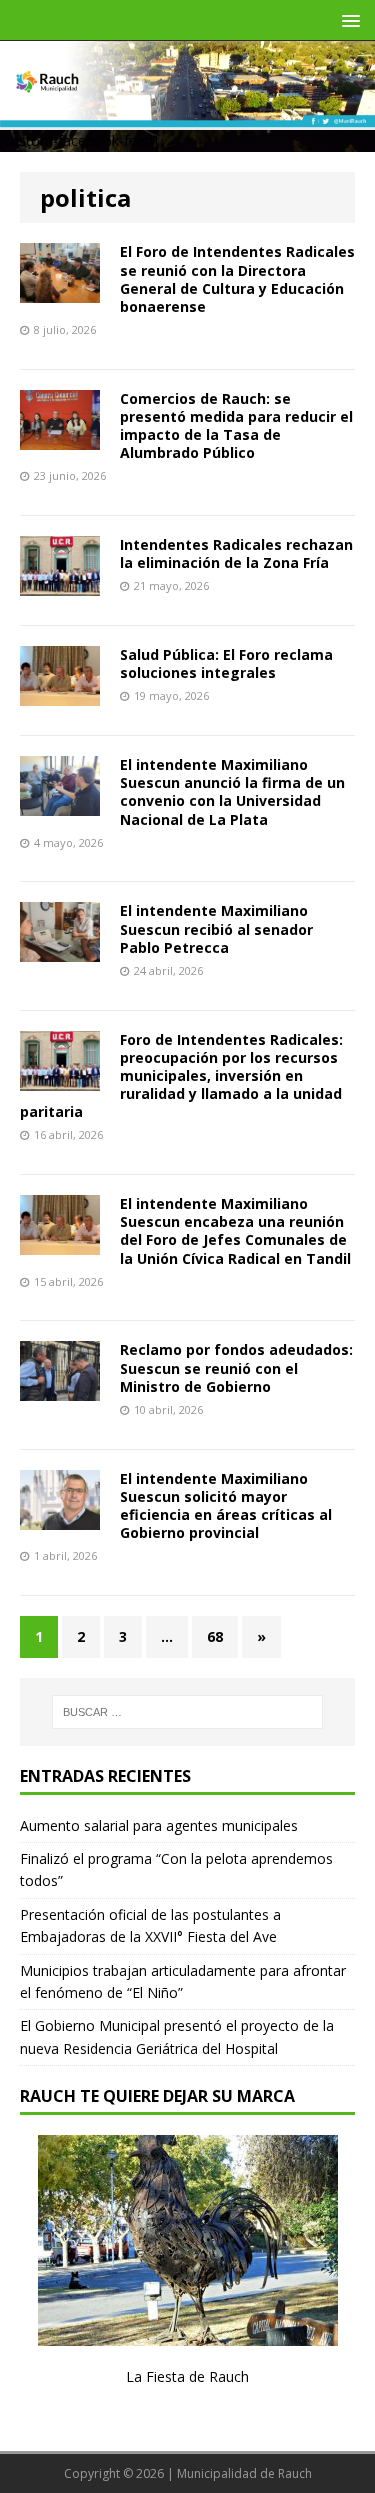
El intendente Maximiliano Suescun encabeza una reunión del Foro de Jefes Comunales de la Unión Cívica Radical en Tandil (235, 1231)
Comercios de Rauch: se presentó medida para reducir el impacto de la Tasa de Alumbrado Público (236, 426)
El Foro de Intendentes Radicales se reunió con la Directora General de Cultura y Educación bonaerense (237, 279)
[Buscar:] (188, 1712)
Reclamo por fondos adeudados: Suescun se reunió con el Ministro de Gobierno (236, 1367)
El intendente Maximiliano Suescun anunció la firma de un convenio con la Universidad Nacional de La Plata (232, 792)
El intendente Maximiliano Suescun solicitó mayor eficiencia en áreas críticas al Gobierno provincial (226, 1506)
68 (215, 1636)
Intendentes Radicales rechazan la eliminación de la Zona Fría (236, 553)
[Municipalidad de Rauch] (187, 115)
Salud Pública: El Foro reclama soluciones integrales (226, 663)
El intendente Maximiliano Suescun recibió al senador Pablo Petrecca (216, 928)
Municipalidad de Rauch (244, 2473)
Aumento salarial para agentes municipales (159, 1825)
